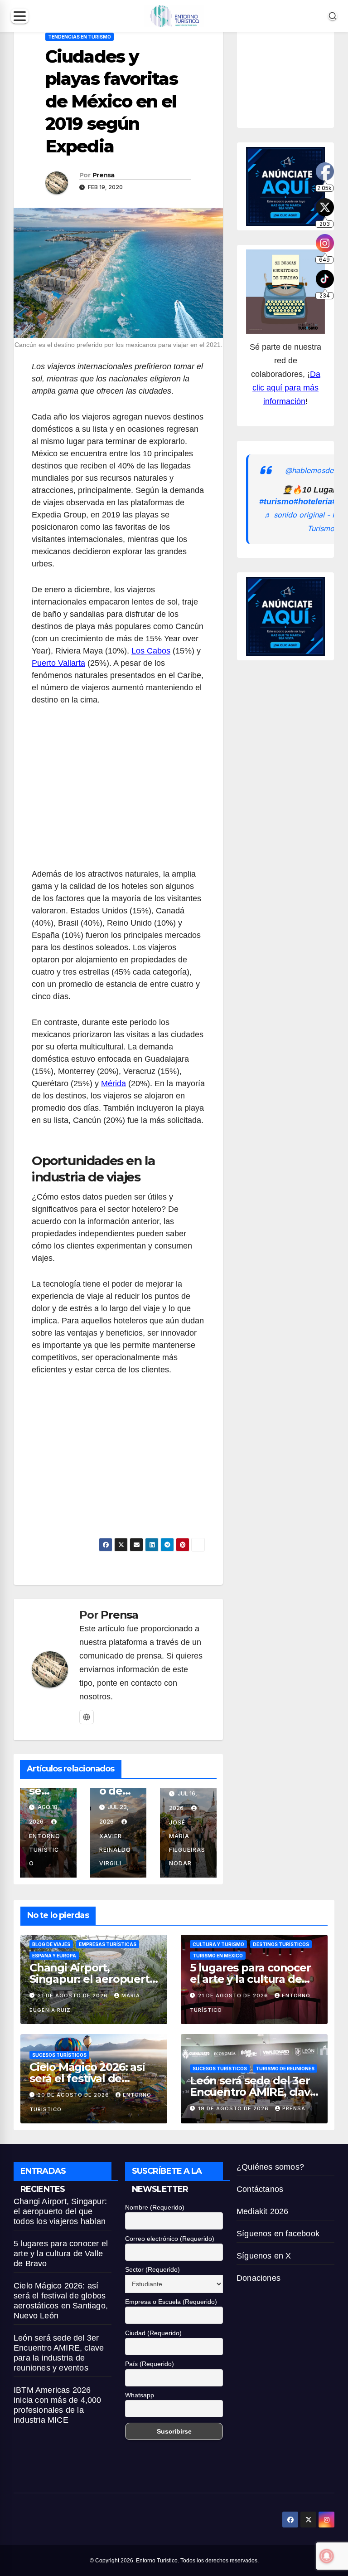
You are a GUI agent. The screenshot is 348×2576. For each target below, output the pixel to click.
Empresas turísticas (108, 1944)
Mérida (114, 1083)
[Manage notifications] (327, 2556)
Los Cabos (151, 651)
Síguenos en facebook (278, 2234)
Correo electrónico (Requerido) (170, 2239)
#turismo (276, 502)
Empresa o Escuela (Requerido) (171, 2302)
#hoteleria (313, 502)
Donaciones (259, 2278)
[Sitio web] (87, 1717)
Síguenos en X (264, 2256)
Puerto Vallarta (58, 663)
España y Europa (54, 1956)
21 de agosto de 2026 (74, 1995)
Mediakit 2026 (263, 2211)
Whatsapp (140, 2395)
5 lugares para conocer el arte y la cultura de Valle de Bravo (250, 1979)
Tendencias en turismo (80, 37)
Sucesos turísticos (59, 2055)
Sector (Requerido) (152, 2269)
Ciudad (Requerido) (153, 2333)
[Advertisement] (118, 792)
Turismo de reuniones (285, 2069)
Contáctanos (260, 2189)
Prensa (104, 175)
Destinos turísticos (281, 1944)
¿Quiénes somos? (270, 2167)
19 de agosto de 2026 (234, 2108)
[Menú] (20, 16)
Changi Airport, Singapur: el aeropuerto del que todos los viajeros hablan (60, 2211)
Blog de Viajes (51, 1944)
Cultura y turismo (218, 1944)
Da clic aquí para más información (286, 388)
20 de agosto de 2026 (74, 2095)
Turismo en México (218, 1956)
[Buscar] (333, 16)
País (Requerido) (150, 2364)
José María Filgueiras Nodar (187, 1843)
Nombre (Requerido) (155, 2207)
